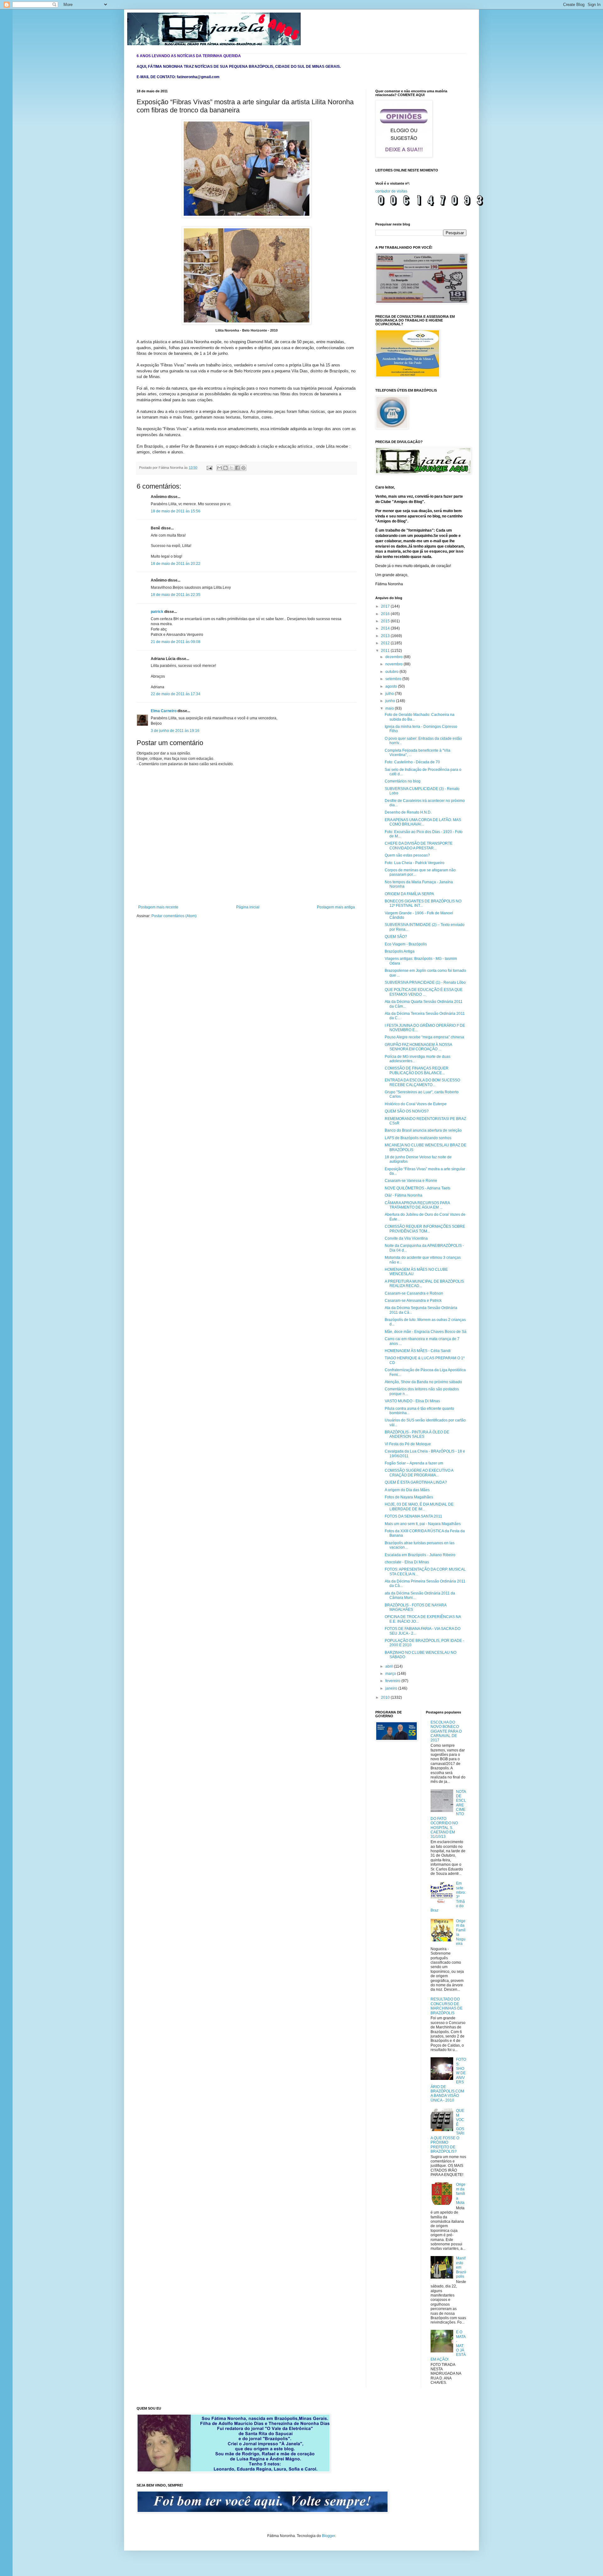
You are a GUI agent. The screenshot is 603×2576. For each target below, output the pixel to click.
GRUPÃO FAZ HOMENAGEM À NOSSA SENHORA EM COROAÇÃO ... (418, 1047)
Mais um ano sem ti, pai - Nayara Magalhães (423, 1524)
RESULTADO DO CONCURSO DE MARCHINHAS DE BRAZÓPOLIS (447, 2006)
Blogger (329, 2536)
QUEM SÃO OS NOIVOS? (407, 1111)
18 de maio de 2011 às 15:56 (176, 511)
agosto (392, 686)
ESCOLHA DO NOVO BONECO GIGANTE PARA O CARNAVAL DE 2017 (446, 1731)
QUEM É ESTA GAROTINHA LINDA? (416, 1482)
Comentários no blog (403, 781)
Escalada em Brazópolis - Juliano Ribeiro (420, 1555)
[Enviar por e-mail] (220, 468)
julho (390, 694)
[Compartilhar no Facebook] (237, 468)
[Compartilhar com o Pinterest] (243, 468)
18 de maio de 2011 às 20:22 (176, 564)
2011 (386, 651)
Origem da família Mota (461, 2194)
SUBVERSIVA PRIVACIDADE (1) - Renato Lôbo (425, 982)
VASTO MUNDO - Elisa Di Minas (412, 1401)
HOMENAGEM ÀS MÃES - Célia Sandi (418, 1351)
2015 (386, 621)
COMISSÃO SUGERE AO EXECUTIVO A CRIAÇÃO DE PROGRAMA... (419, 1473)
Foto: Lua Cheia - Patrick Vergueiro (415, 863)
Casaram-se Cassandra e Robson (414, 1293)
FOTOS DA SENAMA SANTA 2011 (413, 1516)
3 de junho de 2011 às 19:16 (175, 731)
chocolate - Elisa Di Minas (407, 1562)
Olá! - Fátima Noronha (404, 1195)
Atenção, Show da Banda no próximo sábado (423, 1382)
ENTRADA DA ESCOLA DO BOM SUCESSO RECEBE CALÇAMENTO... (422, 1082)
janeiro (392, 1688)
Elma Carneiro (164, 711)
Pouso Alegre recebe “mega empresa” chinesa (424, 1037)
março (391, 1674)
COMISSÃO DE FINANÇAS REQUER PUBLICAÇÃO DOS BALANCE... (417, 1070)
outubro (392, 672)
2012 (386, 643)
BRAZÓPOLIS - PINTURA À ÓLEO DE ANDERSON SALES (417, 1434)
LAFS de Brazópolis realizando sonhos (418, 1138)
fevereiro (393, 1681)
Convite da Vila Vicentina (406, 1238)
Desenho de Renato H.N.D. (408, 812)
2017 (386, 606)
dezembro (394, 657)
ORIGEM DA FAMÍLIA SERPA (409, 894)
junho (391, 701)
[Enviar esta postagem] (209, 468)
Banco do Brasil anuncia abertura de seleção (423, 1130)
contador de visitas (391, 191)
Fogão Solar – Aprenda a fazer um (414, 1463)
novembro (394, 664)
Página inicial (248, 907)
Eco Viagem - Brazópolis (406, 944)
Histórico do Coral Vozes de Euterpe (416, 1104)
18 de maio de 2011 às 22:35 (176, 595)
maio (390, 708)
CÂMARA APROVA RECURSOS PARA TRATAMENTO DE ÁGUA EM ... (417, 1205)
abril (390, 1666)
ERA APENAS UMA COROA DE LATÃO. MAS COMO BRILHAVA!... (423, 822)
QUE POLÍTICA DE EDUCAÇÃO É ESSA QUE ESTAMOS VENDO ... (424, 992)
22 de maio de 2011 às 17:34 (176, 694)
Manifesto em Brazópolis (461, 2267)
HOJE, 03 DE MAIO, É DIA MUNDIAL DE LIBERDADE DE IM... (419, 1507)
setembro (394, 679)
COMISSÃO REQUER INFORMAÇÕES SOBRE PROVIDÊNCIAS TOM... (425, 1229)
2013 (386, 636)
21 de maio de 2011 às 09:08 (176, 642)
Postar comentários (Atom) (174, 916)
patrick (157, 612)
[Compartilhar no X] (231, 468)
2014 (386, 628)
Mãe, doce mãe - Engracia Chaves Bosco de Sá (426, 1332)
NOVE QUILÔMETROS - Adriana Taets (418, 1188)
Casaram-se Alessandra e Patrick (413, 1301)
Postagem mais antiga (336, 907)
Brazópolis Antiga (400, 951)
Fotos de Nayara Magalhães (409, 1497)
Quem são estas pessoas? (407, 855)
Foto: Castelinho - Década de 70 (412, 762)
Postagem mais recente (158, 907)
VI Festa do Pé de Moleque (408, 1444)
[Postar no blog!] (225, 468)
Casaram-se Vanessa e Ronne (411, 1181)
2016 (386, 614)
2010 (386, 1697)
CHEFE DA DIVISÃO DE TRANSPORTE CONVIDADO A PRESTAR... (419, 846)
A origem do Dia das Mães (407, 1490)
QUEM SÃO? (396, 937)
